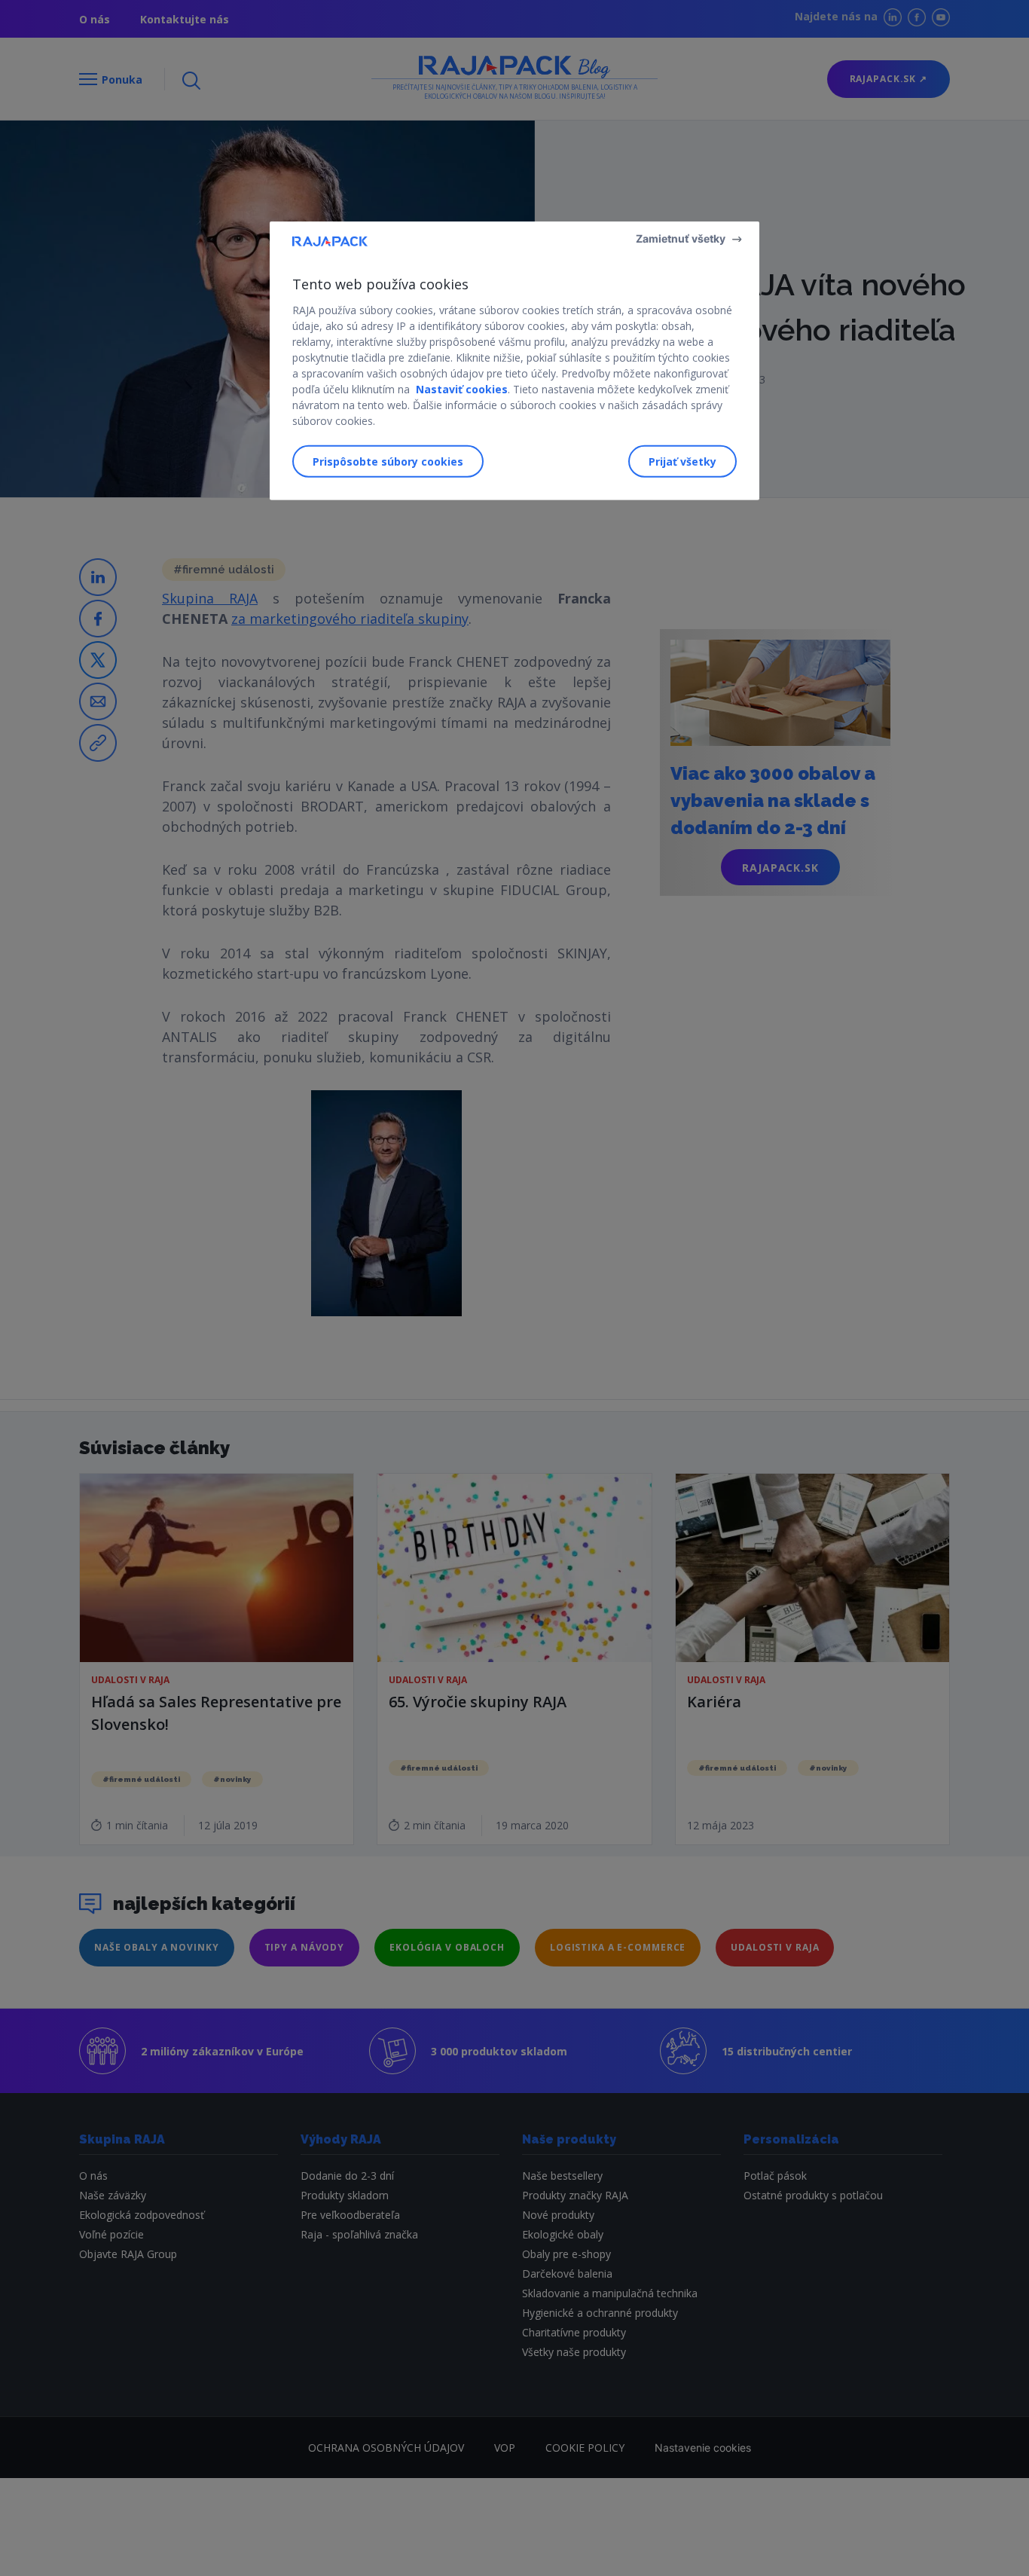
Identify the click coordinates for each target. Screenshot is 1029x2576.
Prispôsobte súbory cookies (388, 461)
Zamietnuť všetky (681, 238)
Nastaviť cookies (462, 389)
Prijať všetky (682, 461)
